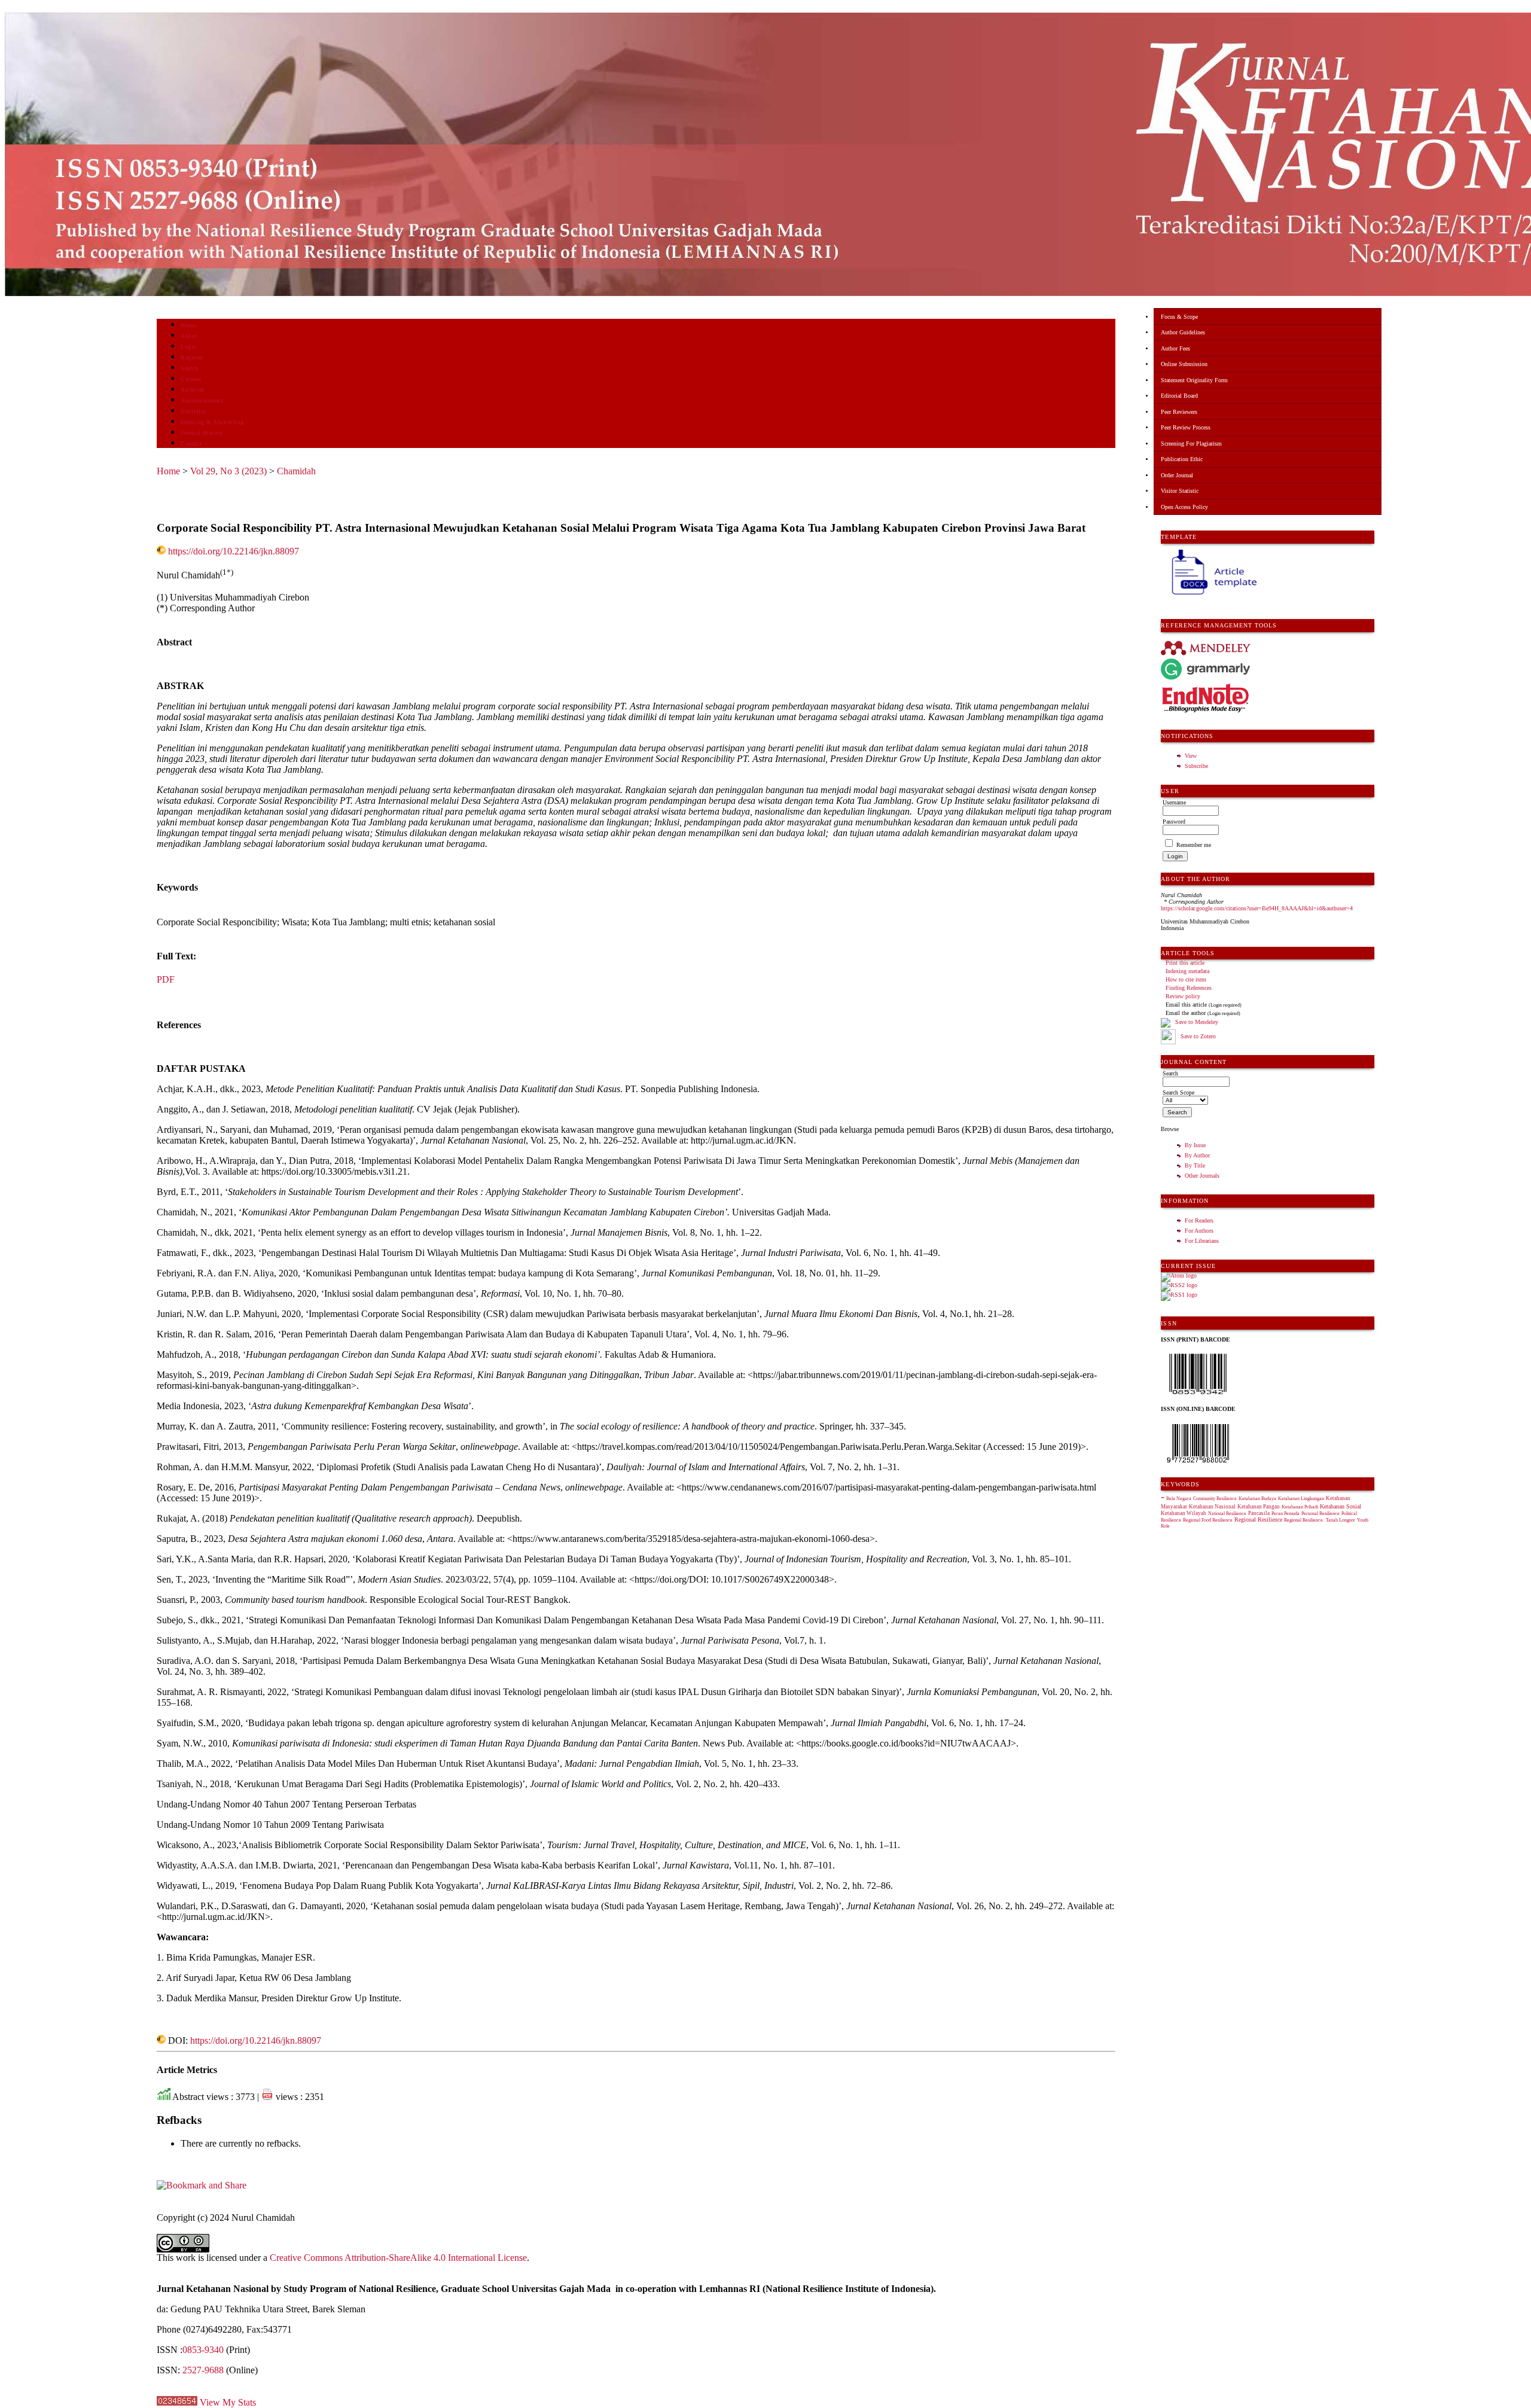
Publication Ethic (1182, 459)
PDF (166, 979)
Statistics (193, 411)
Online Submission (1184, 364)
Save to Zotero (1197, 1036)
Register (192, 357)
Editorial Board (1179, 396)
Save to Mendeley (1197, 1022)
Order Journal (1177, 475)
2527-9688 (203, 2370)
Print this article (1185, 963)
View (1191, 756)
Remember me (1194, 845)
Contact (191, 444)
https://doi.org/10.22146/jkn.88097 (234, 551)
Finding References (1189, 988)
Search (189, 368)
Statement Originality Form (1194, 380)
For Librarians (1202, 1241)
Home (188, 325)
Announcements (202, 400)
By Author (1197, 1155)
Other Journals (1202, 1176)
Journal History (202, 433)
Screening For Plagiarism (1191, 444)
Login (189, 347)
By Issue (1195, 1145)
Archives (192, 390)
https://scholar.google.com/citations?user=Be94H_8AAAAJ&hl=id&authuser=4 (1257, 908)
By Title (1195, 1165)
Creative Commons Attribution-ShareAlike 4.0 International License (398, 2258)
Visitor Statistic (1180, 491)
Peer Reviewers (1179, 412)
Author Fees (1175, 348)
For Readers (1199, 1220)
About (189, 336)
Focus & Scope (1179, 317)
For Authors (1199, 1231)
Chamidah (296, 471)
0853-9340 (203, 2350)
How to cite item (1186, 979)
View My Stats (228, 2402)
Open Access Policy (1184, 507)
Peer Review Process (1186, 427)
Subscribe (1196, 766)
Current (191, 379)
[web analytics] (177, 2402)
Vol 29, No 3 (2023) (228, 471)
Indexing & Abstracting (212, 422)
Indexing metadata (1187, 971)
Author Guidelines (1183, 332)
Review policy (1183, 996)
